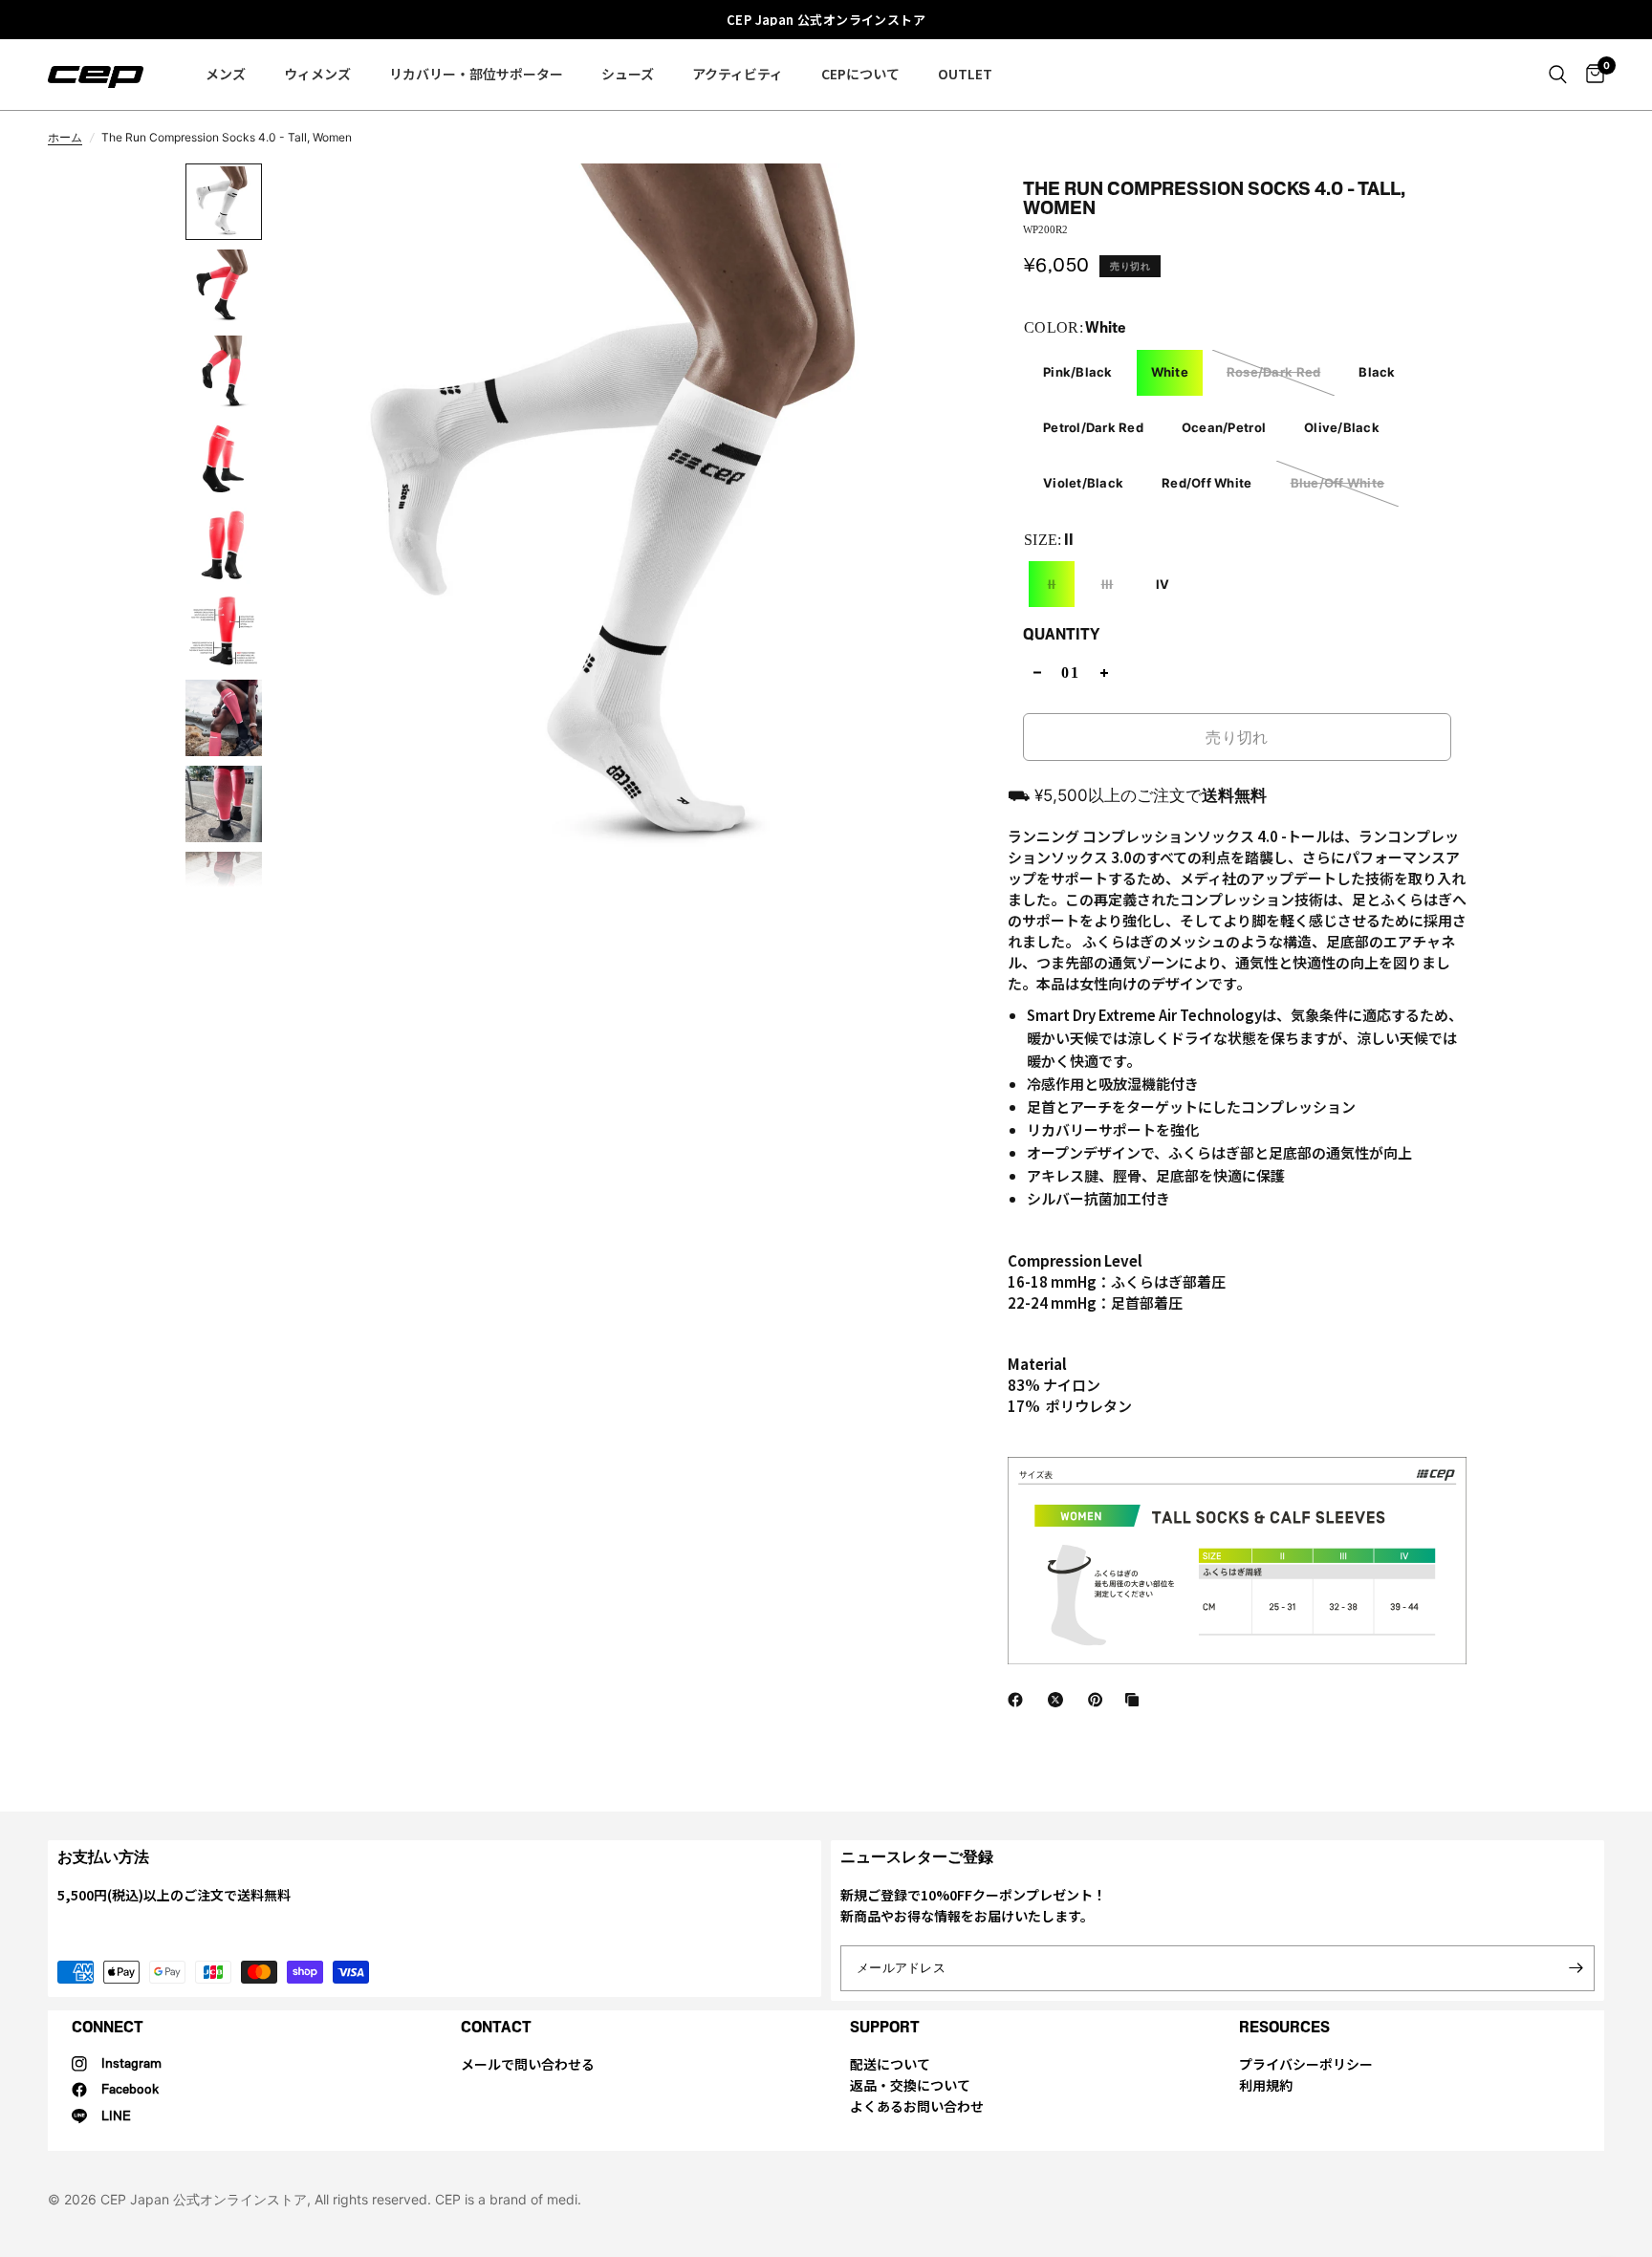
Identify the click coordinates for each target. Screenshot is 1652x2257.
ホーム (65, 137)
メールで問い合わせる (528, 2064)
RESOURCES (1284, 2027)
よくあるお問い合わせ (917, 2106)
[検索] (1558, 75)
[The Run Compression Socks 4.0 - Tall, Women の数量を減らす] (1037, 673)
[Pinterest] (1099, 1700)
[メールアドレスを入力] (1576, 1968)
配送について (890, 2064)
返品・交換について (910, 2085)
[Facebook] (1019, 1700)
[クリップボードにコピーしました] (1136, 1700)
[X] (1059, 1700)
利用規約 (1266, 2085)
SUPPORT (885, 2027)
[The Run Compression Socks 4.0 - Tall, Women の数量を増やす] (1104, 673)
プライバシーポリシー (1306, 2064)
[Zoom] (955, 204)
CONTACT (496, 2027)
